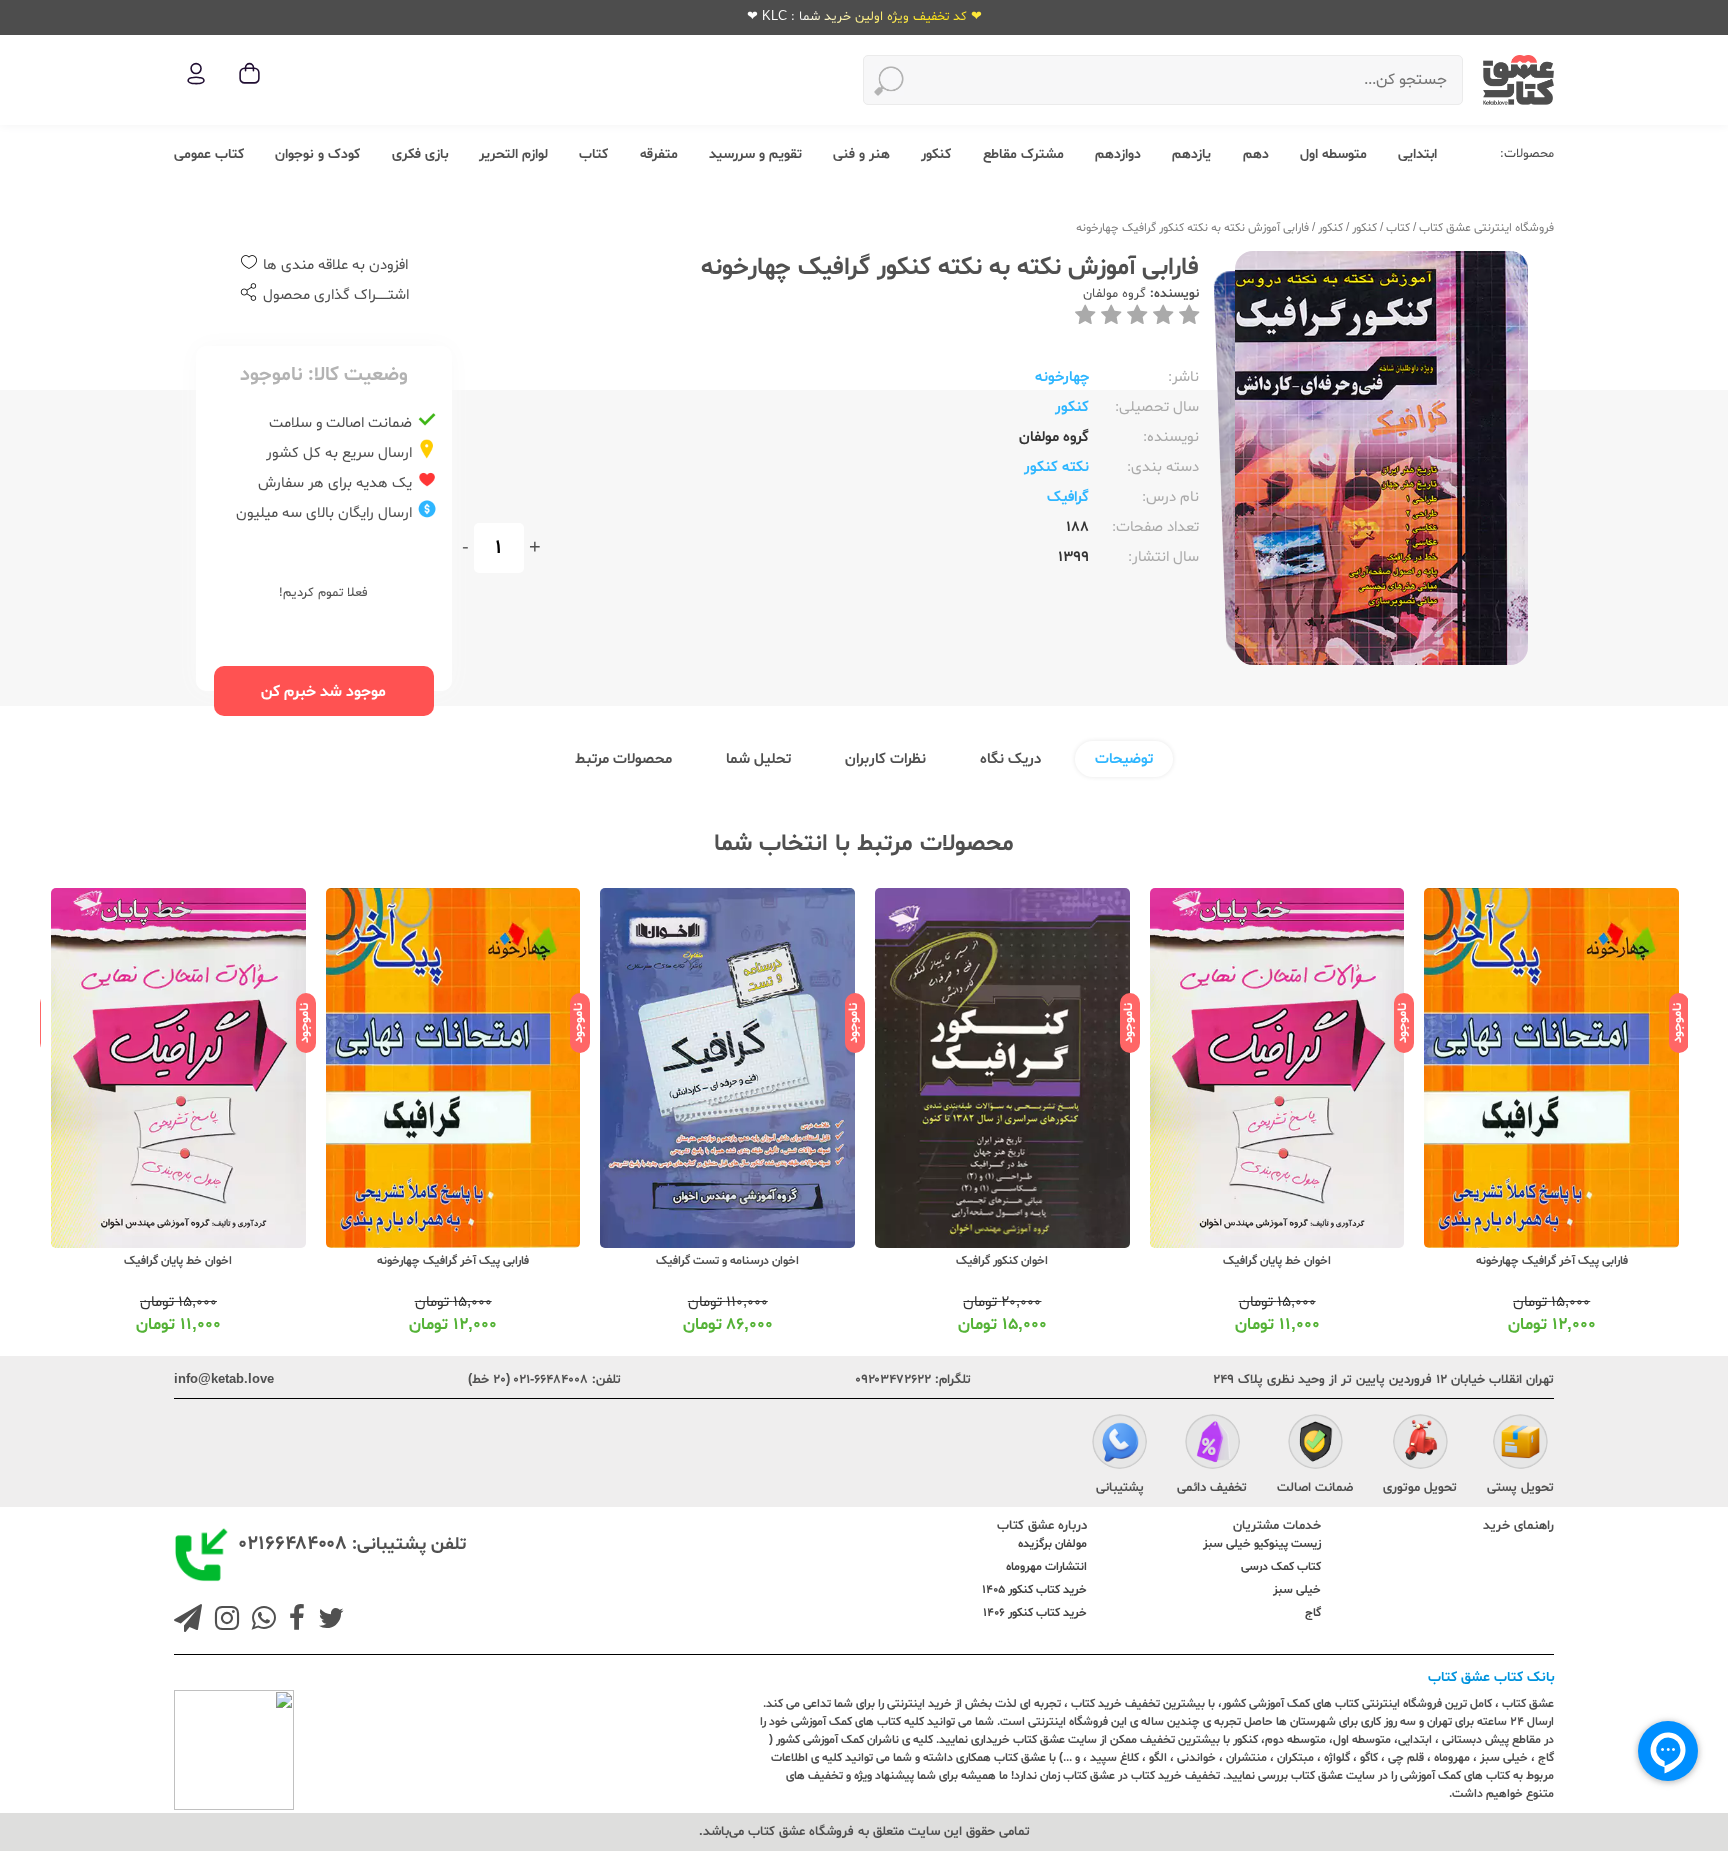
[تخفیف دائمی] (1212, 1445)
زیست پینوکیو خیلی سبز (1262, 1544)
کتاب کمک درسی (1281, 1567)
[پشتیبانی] (1119, 1445)
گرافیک (1068, 497)
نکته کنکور (1056, 467)
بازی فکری (420, 154)
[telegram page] (188, 1621)
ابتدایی (1417, 154)
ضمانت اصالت (1315, 1488)
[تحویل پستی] (1520, 1445)
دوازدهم (1118, 154)
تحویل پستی (1520, 1488)
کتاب (593, 154)
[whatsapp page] (260, 1621)
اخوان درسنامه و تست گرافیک (727, 1261)
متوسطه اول (1333, 154)
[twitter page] (327, 1621)
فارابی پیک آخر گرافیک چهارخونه (1552, 1261)
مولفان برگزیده (1052, 1544)
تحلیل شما (758, 759)
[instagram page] (223, 1621)
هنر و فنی (861, 154)
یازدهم (1191, 154)
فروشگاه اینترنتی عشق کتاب (1486, 228)
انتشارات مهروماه (1046, 1567)
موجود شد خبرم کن (323, 692)
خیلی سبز (1297, 1590)
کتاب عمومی (209, 154)
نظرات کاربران (885, 759)
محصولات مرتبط (623, 759)
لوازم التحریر (513, 154)
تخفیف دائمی (1212, 1488)
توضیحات (1124, 759)
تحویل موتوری (1420, 1488)
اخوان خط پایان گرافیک (1277, 1261)
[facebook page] (293, 1621)
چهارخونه (1062, 377)
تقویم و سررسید (755, 154)
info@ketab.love (224, 1380)
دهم (1256, 154)
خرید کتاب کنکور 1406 (1035, 1613)
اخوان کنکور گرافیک (1002, 1261)
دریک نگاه (1010, 759)
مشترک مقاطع (1023, 154)
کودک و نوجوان (317, 154)
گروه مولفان (1114, 294)
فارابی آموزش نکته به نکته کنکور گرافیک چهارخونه (1192, 228)
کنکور (936, 154)
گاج (1313, 1613)
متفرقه (659, 154)
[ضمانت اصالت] (1315, 1445)
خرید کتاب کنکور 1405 (1034, 1590)
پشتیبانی (1120, 1488)
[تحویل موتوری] (1420, 1445)
